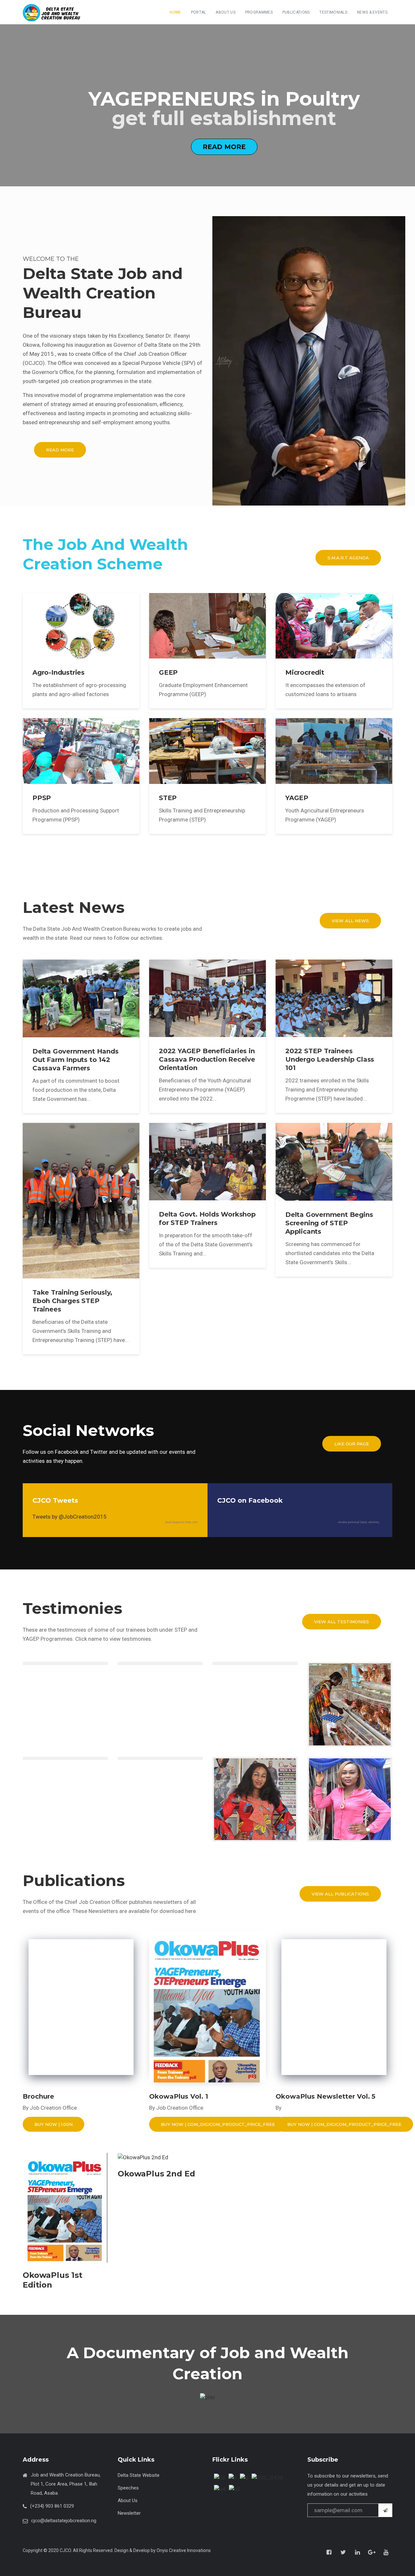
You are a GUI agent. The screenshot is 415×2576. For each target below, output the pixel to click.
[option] (207, 105)
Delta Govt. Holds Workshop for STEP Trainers (207, 1218)
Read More (224, 146)
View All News (350, 921)
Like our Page (352, 1444)
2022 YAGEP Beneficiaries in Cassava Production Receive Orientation (207, 1059)
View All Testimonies (342, 1622)
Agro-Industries (59, 672)
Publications (296, 12)
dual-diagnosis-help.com (182, 1522)
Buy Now (53, 2124)
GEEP (168, 672)
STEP (168, 798)
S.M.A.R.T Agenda (348, 558)
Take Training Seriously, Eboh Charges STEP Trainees (72, 1301)
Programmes (259, 12)
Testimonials (333, 12)
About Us (225, 12)
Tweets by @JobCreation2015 (70, 1517)
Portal (199, 12)
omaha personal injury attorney (359, 1522)
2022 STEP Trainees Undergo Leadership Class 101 (330, 1059)
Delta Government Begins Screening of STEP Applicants (329, 1223)
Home (175, 12)
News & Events (372, 12)
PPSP (42, 798)
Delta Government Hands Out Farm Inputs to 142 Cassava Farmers (76, 1060)
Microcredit (305, 672)
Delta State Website (139, 2475)
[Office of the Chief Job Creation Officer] (53, 13)
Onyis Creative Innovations (184, 2550)
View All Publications (340, 1894)
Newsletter (129, 2513)
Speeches (128, 2488)
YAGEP (297, 798)
